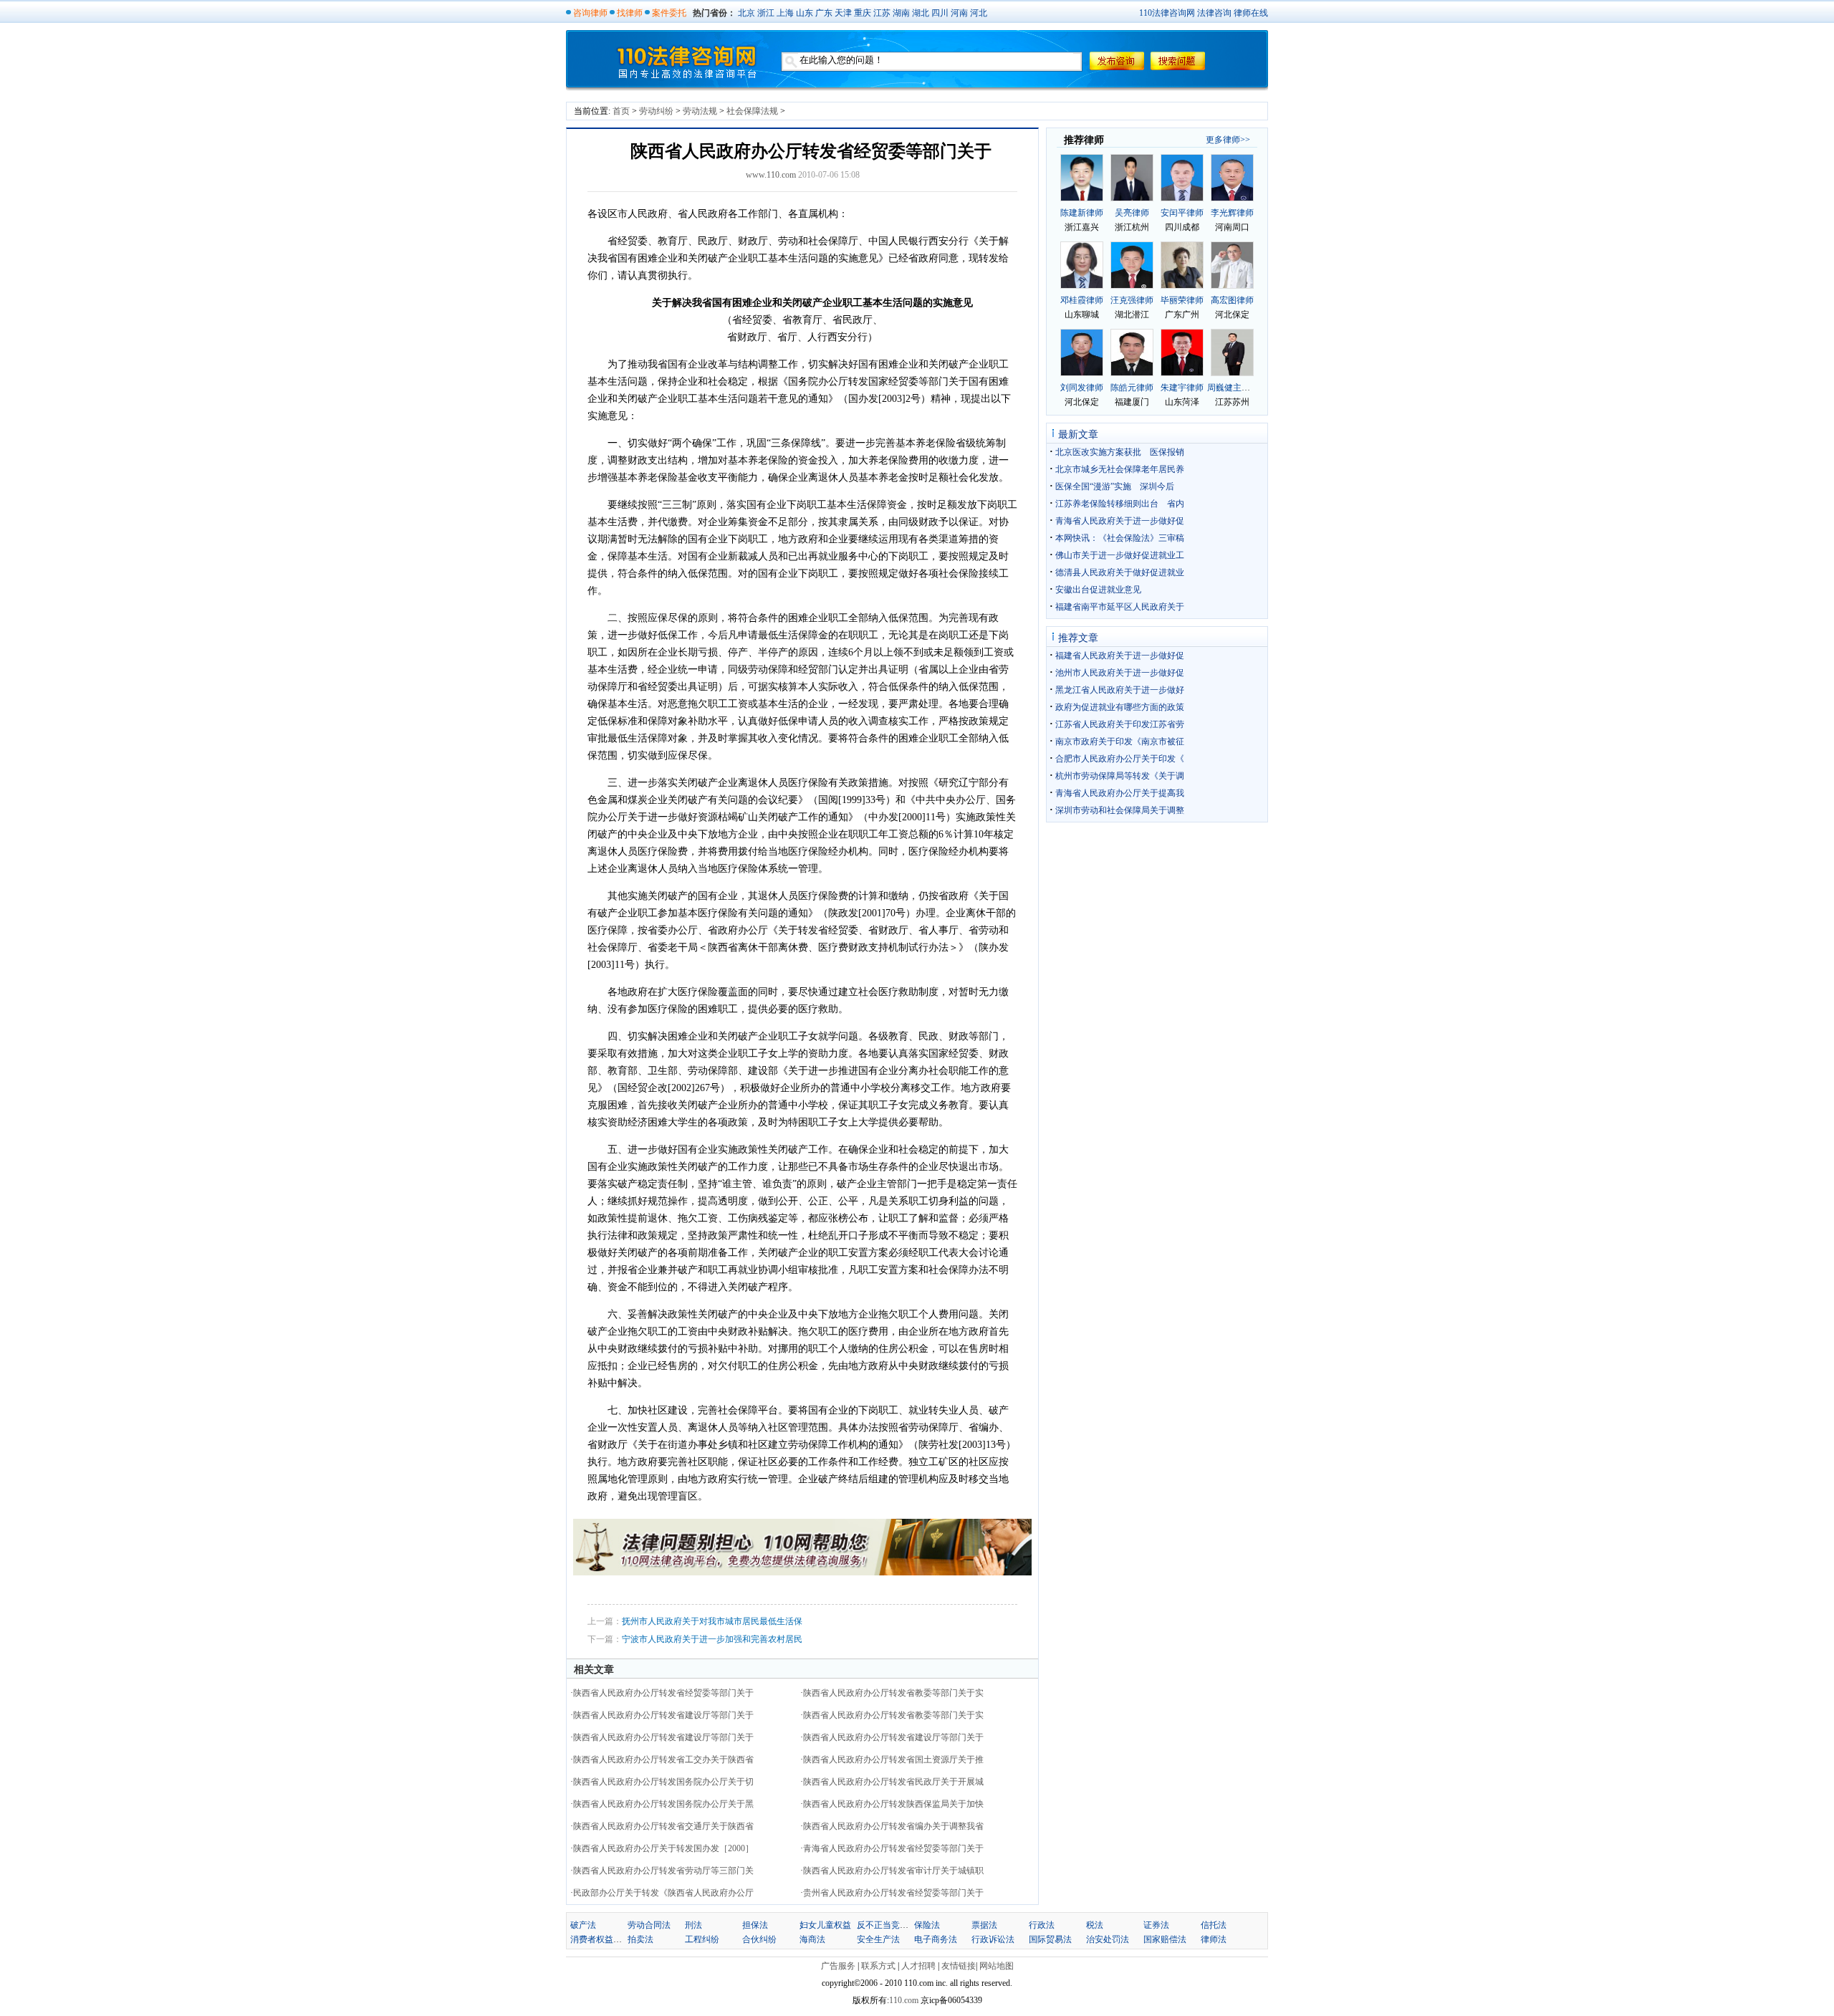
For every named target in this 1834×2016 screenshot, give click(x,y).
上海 (785, 13)
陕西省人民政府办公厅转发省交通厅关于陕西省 (663, 1826)
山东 (805, 13)
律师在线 (1251, 13)
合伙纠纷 (759, 1939)
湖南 (901, 13)
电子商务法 (936, 1939)
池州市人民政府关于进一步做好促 (1120, 673)
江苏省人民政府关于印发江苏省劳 (1120, 724)
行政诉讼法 (993, 1939)
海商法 (812, 1939)
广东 (824, 13)
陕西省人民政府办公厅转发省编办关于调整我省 (893, 1826)
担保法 (755, 1925)
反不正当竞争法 (887, 1925)
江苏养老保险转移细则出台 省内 (1120, 504)
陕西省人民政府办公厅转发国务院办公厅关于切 (663, 1782)
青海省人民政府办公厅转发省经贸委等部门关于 (893, 1848)
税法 (1095, 1925)
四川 (940, 13)
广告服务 (838, 1966)
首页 (621, 111)
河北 (979, 13)
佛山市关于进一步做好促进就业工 (1120, 555)
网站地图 (997, 1966)
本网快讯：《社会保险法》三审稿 (1120, 538)
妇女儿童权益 (825, 1925)
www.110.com (771, 175)
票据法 (984, 1925)
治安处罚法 (1108, 1939)
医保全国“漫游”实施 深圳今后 (1115, 486)
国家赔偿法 (1165, 1939)
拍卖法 (640, 1939)
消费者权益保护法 (605, 1939)
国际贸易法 (1050, 1939)
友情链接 (959, 1966)
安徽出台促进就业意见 (1098, 590)
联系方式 (878, 1966)
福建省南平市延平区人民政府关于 (1120, 607)
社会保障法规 (752, 111)
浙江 (766, 13)
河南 (959, 13)
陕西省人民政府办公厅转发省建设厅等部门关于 (663, 1715)
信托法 (1214, 1925)
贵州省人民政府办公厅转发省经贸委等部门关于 (893, 1893)
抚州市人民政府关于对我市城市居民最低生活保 (712, 1621)
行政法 (1042, 1925)
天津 (843, 13)
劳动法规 (700, 111)
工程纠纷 (702, 1939)
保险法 (927, 1925)
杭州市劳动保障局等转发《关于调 (1120, 776)
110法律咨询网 (1167, 13)
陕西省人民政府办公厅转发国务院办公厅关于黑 (663, 1804)
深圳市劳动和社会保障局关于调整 (1120, 810)
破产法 (583, 1925)
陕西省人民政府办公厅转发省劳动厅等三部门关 (663, 1871)
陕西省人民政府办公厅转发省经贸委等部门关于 (663, 1693)
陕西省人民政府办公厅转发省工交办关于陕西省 (663, 1760)
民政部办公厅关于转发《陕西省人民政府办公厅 (663, 1893)
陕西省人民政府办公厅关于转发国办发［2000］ (663, 1848)
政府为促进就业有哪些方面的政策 (1120, 707)
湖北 (921, 13)
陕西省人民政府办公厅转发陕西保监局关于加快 (893, 1804)
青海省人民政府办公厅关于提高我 (1120, 793)
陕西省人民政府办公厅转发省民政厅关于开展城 (893, 1782)
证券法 (1156, 1925)
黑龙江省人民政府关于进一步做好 (1120, 690)
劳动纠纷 (656, 111)
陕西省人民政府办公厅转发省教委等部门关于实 (893, 1693)
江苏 (882, 13)
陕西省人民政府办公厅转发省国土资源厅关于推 (893, 1760)
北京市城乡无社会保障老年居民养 (1120, 469)
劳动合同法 (649, 1925)
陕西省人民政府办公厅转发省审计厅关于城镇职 (893, 1871)
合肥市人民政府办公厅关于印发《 (1120, 759)
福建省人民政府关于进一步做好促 (1120, 656)
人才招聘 (918, 1966)
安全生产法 (878, 1939)
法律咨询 (1214, 13)
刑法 (693, 1925)
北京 (746, 13)
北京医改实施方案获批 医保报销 (1120, 452)
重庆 (863, 13)
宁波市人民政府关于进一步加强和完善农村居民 (712, 1639)
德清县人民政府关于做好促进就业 (1120, 572)
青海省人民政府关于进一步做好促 (1120, 521)
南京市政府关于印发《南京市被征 (1120, 741)
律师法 (1214, 1939)
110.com (905, 2000)
